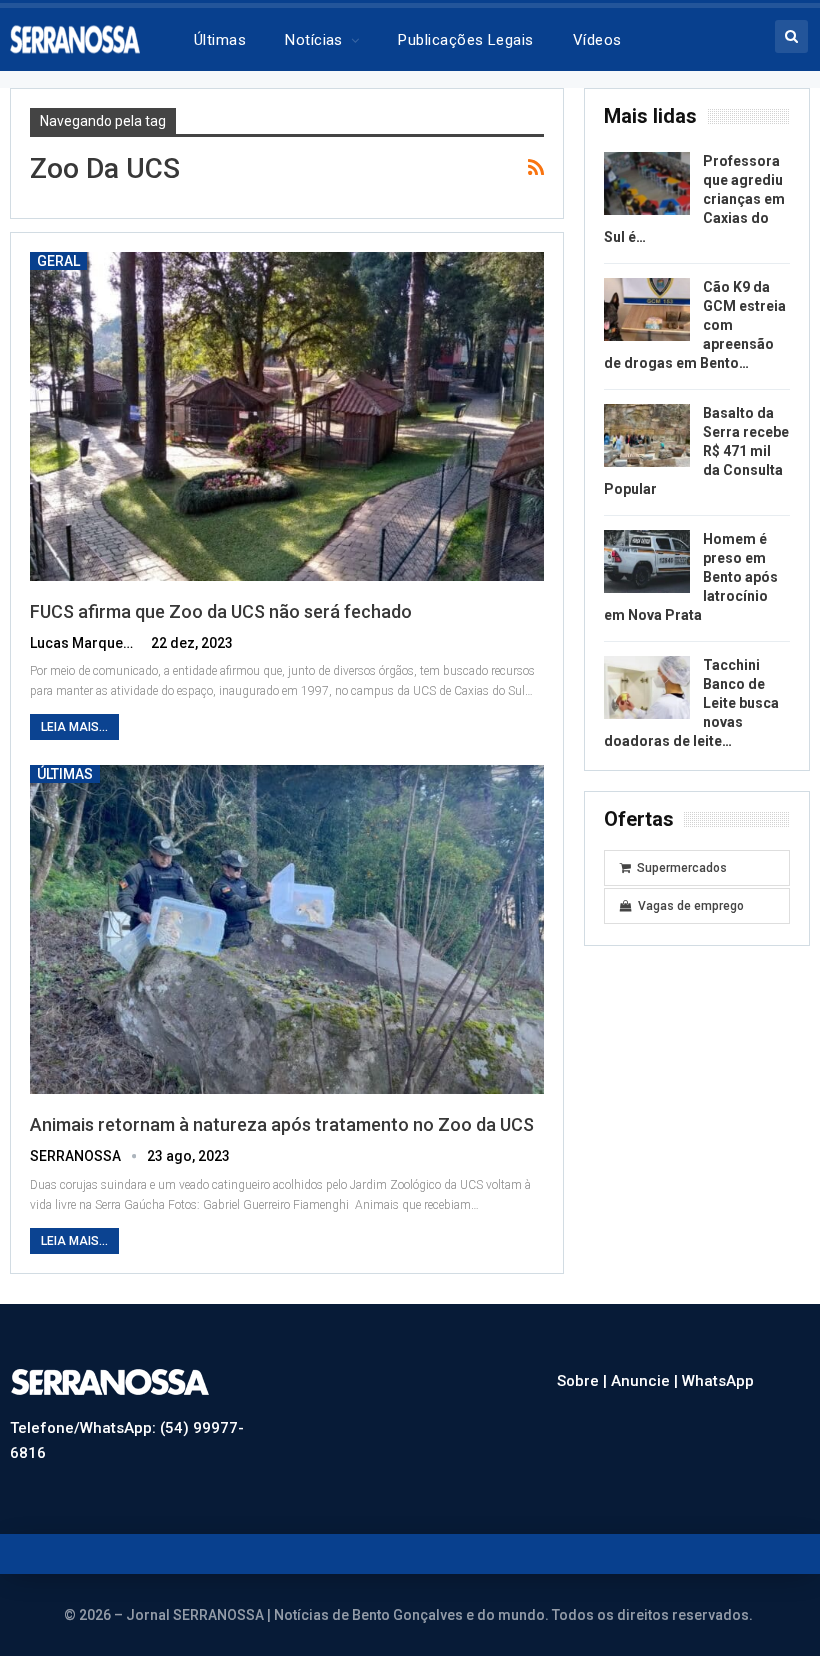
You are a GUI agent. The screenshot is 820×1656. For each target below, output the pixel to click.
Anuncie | (646, 1381)
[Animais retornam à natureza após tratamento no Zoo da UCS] (287, 929)
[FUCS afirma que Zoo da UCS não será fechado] (287, 416)
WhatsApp (718, 1381)
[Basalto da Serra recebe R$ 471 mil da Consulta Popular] (647, 436)
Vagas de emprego (691, 906)
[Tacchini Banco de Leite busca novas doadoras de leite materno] (647, 688)
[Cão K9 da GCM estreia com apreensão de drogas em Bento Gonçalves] (647, 310)
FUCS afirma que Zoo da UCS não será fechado (221, 611)
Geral (58, 261)
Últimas (220, 40)
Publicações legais (465, 40)
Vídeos (597, 40)
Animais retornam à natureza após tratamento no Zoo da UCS (282, 1124)
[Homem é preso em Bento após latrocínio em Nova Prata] (647, 562)
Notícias (314, 40)
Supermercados (682, 868)
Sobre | (584, 1381)
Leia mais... (74, 727)
